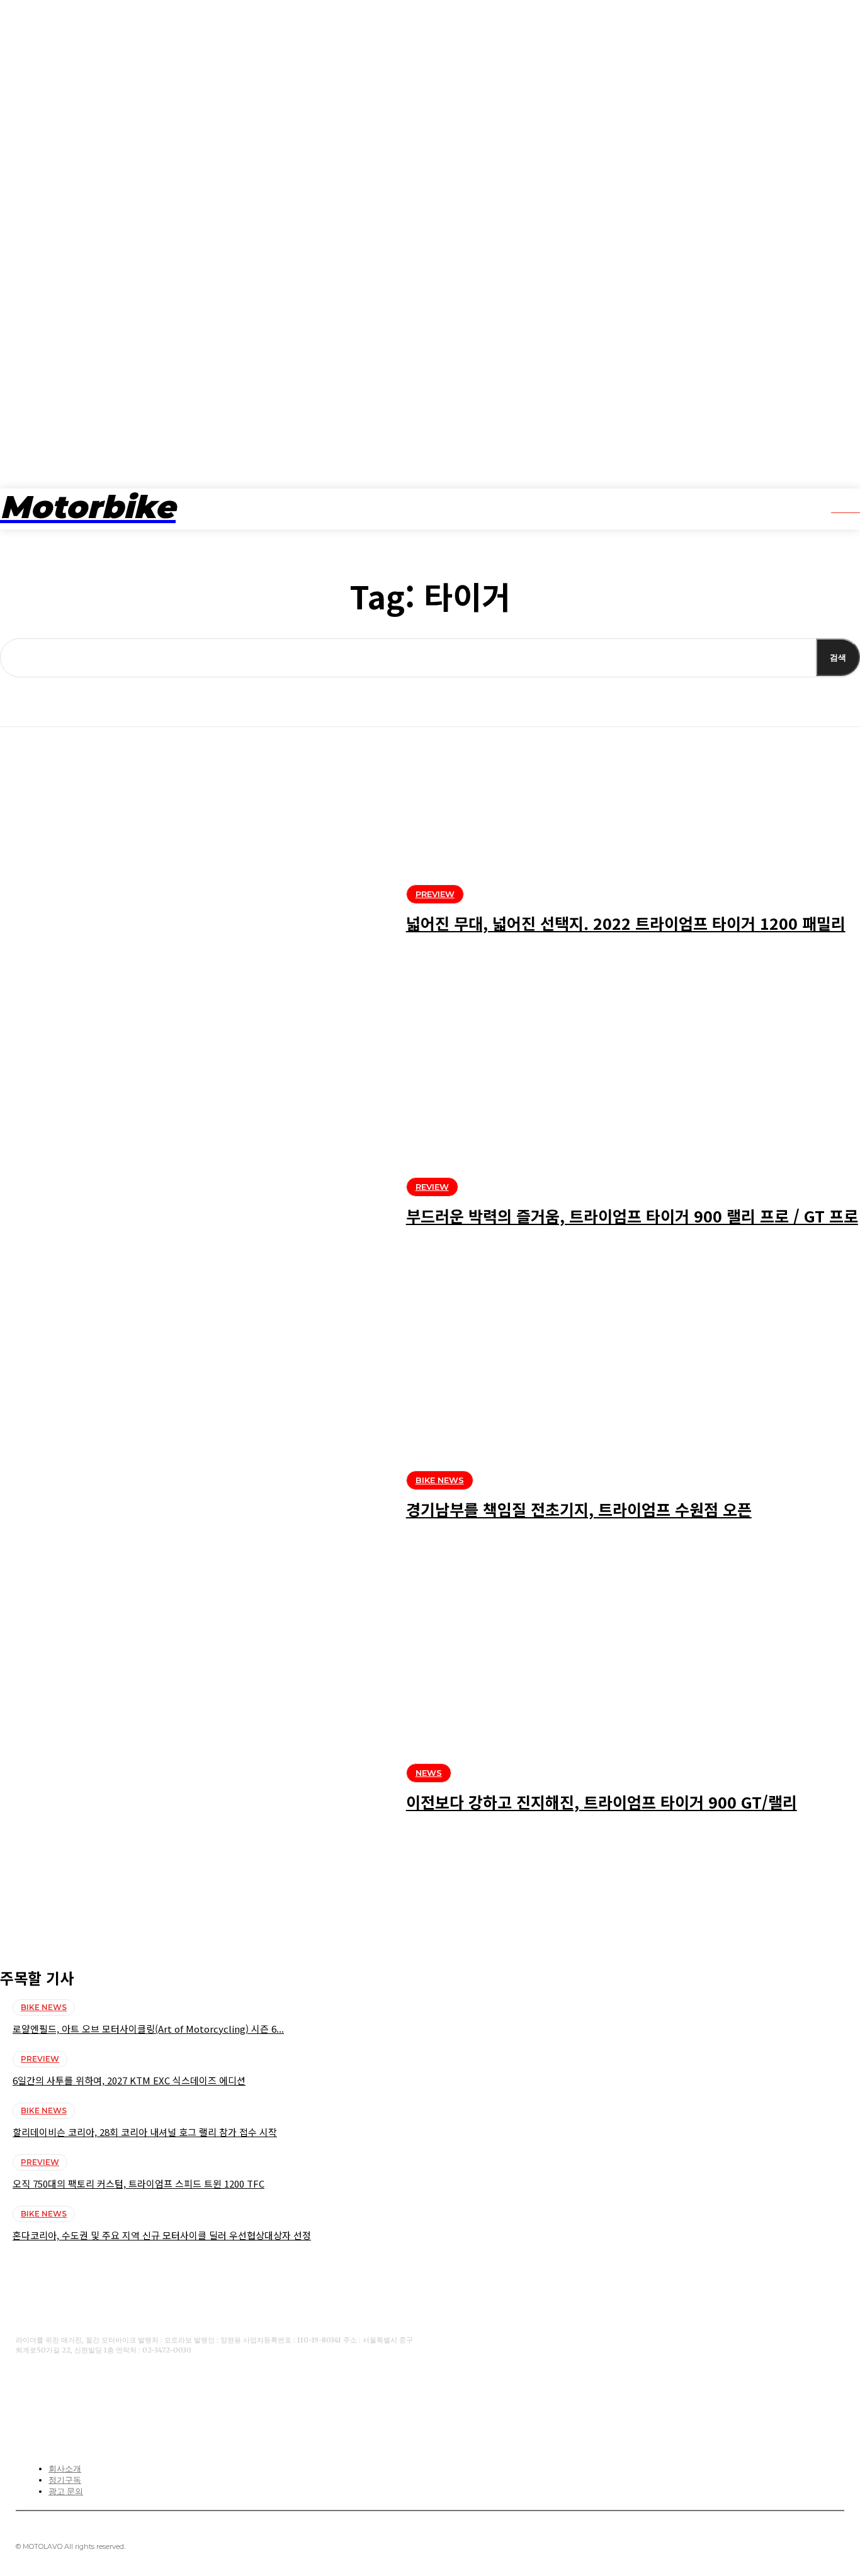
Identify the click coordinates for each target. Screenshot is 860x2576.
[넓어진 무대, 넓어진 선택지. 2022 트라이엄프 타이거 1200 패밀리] (194, 912)
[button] (837, 507)
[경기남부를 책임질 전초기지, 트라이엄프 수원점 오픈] (194, 1498)
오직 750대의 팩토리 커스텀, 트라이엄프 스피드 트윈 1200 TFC (139, 2183)
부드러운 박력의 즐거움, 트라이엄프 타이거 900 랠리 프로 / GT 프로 (632, 1216)
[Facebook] (24, 2391)
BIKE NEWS (440, 1480)
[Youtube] (63, 2391)
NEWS (429, 1773)
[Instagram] (102, 2391)
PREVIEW (435, 894)
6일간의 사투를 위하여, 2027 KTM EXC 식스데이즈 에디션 (129, 2080)
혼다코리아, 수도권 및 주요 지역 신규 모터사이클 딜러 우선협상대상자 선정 (162, 2235)
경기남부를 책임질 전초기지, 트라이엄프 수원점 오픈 (579, 1509)
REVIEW (432, 1187)
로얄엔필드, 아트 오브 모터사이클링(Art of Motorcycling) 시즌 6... (148, 2029)
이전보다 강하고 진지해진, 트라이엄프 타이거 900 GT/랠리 (602, 1802)
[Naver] (141, 2391)
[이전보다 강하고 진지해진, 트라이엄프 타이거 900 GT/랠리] (194, 1791)
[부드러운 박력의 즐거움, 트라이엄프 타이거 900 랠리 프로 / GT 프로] (194, 1205)
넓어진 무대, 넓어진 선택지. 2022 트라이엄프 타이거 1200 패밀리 (626, 923)
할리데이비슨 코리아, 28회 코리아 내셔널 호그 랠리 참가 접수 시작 (145, 2132)
